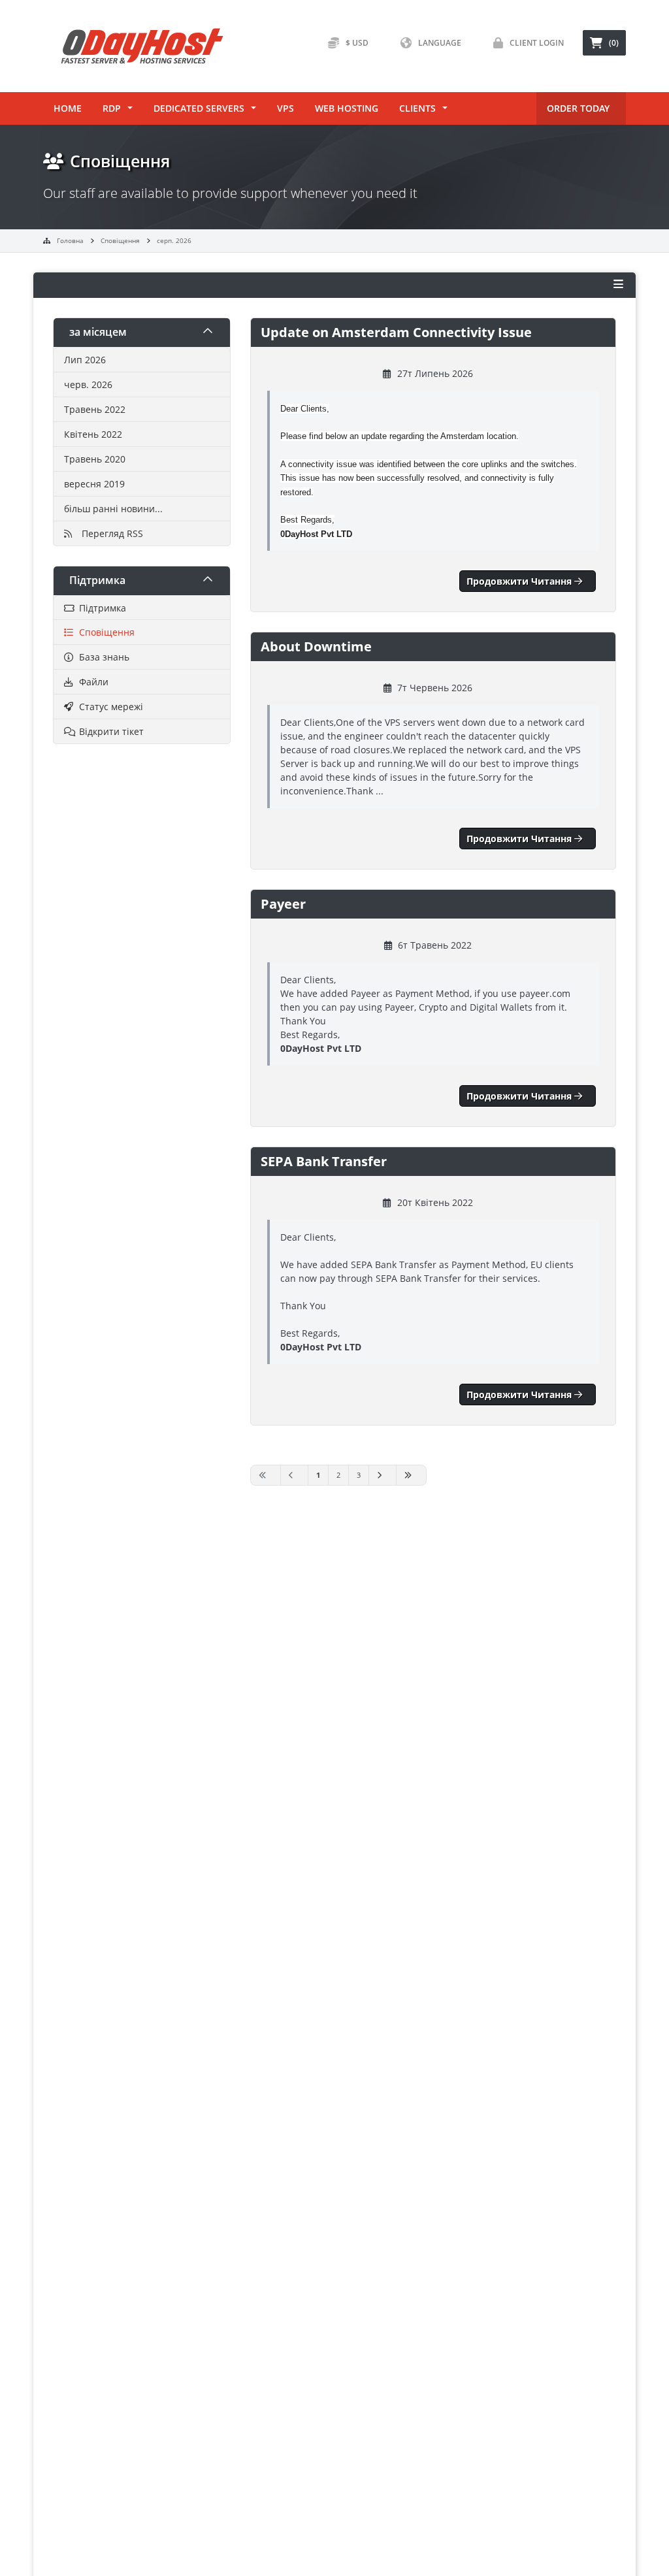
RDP (112, 108)
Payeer (283, 904)
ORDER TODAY (578, 108)
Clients (417, 108)
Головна (70, 240)
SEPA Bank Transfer (324, 1161)
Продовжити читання (520, 581)
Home (68, 108)
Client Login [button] (537, 43)
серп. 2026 (174, 240)
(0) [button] (614, 43)
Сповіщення (120, 240)
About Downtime (316, 646)
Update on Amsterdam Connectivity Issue (396, 332)
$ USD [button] (357, 43)
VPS (286, 108)
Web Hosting (347, 108)
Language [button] (440, 43)
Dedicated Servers (199, 108)
